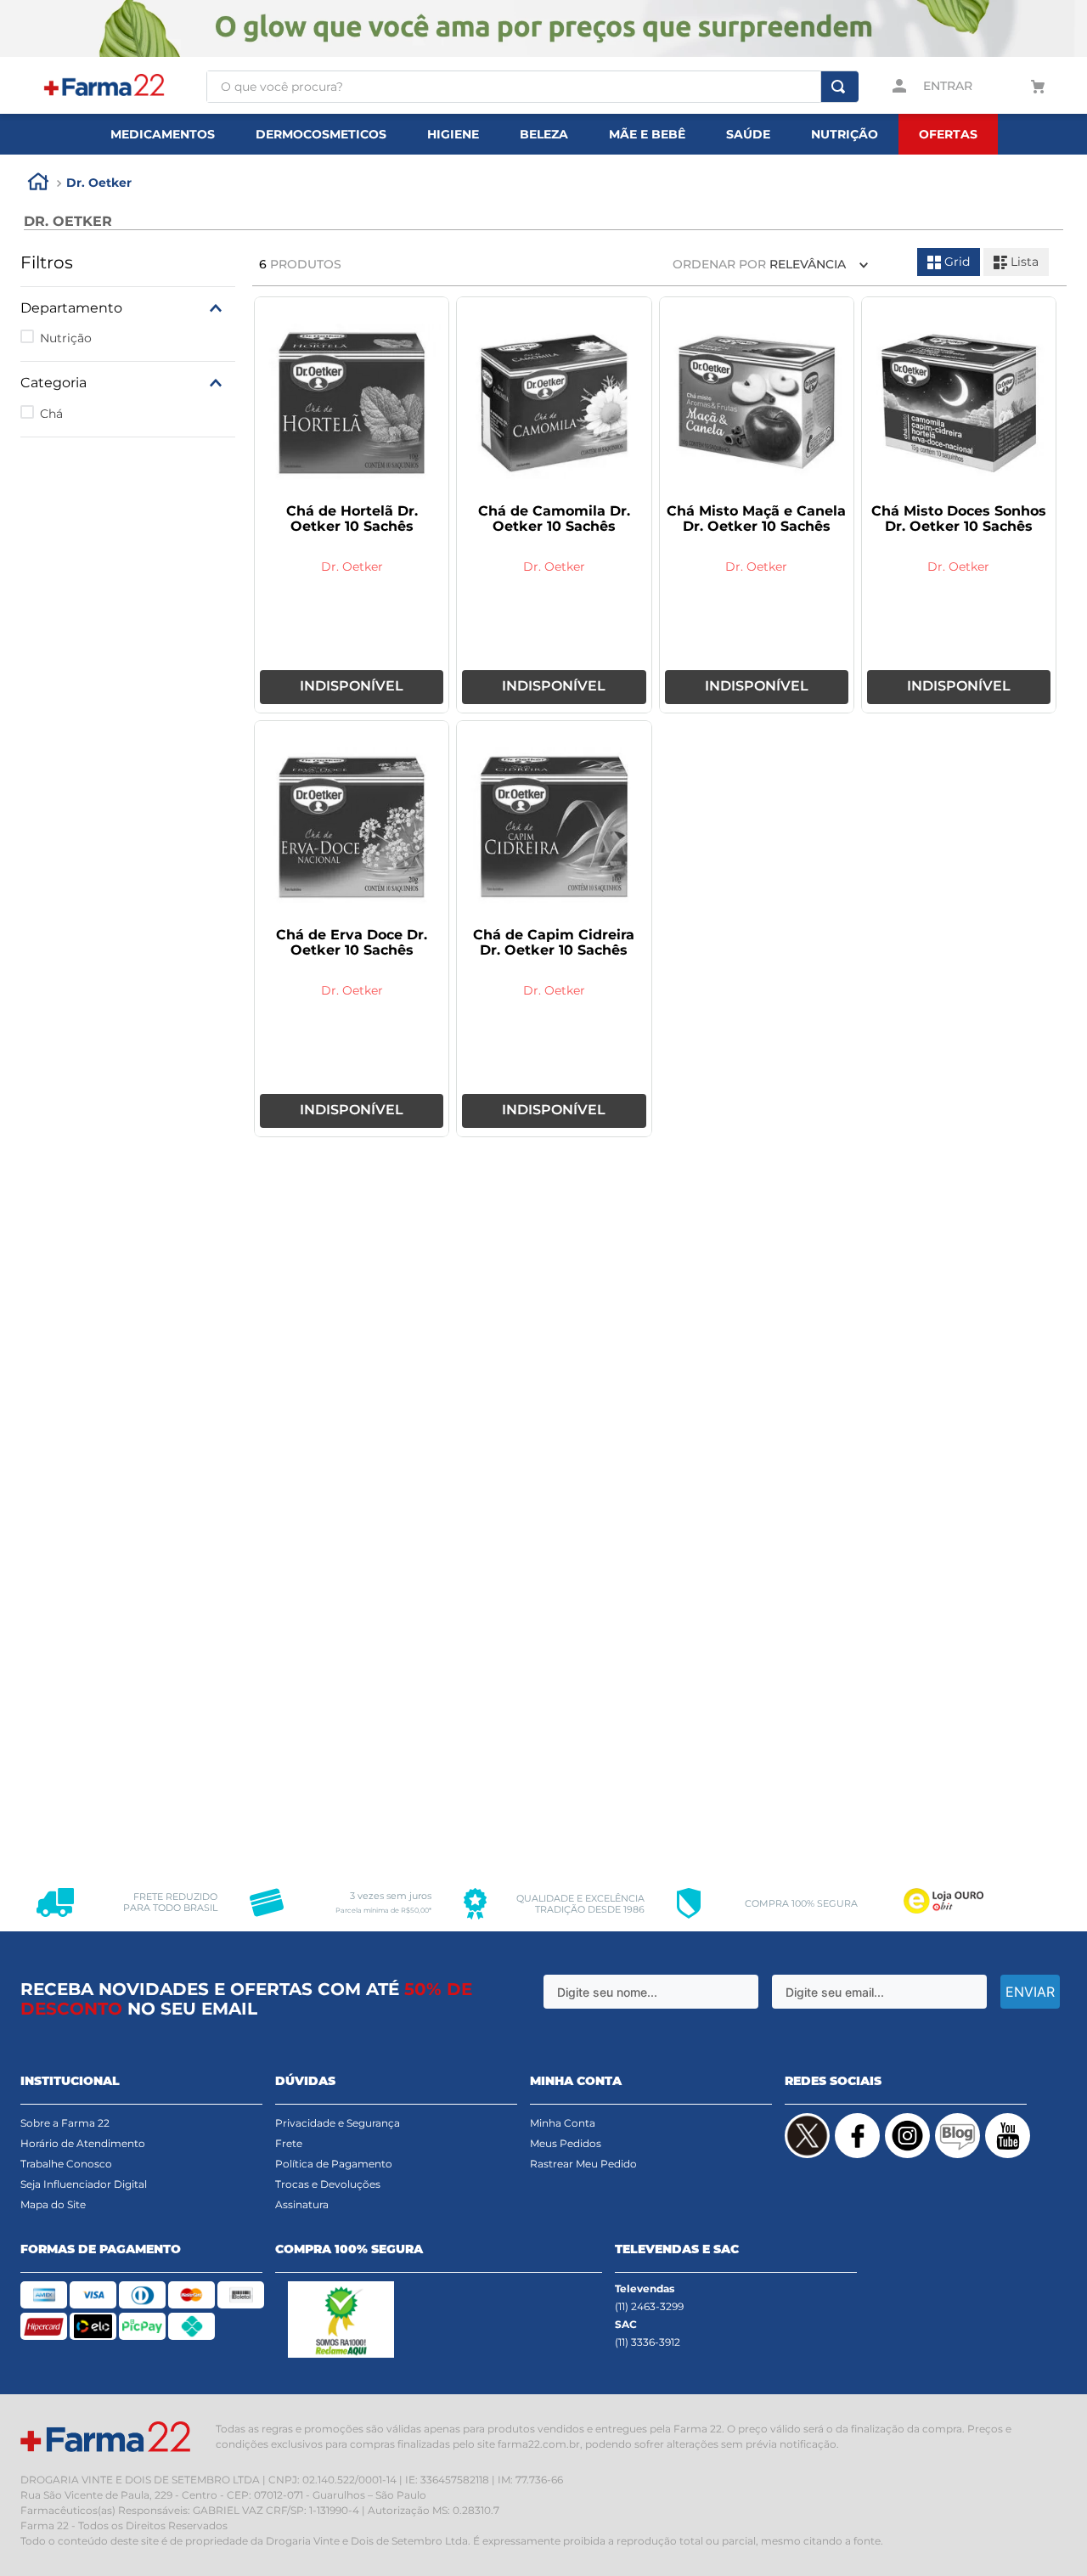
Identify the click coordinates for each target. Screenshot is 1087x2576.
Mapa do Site (53, 2204)
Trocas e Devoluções (328, 2184)
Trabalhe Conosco (66, 2164)
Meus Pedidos (566, 2143)
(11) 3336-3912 (648, 2342)
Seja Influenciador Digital (84, 2184)
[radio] (949, 262)
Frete (289, 2143)
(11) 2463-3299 (649, 2306)
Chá (51, 414)
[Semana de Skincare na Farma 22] (543, 30)
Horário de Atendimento (83, 2143)
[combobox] (532, 87)
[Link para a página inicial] (38, 184)
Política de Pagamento (334, 2164)
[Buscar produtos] (838, 87)
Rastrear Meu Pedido (583, 2164)
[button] (128, 308)
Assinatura (302, 2204)
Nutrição (66, 338)
